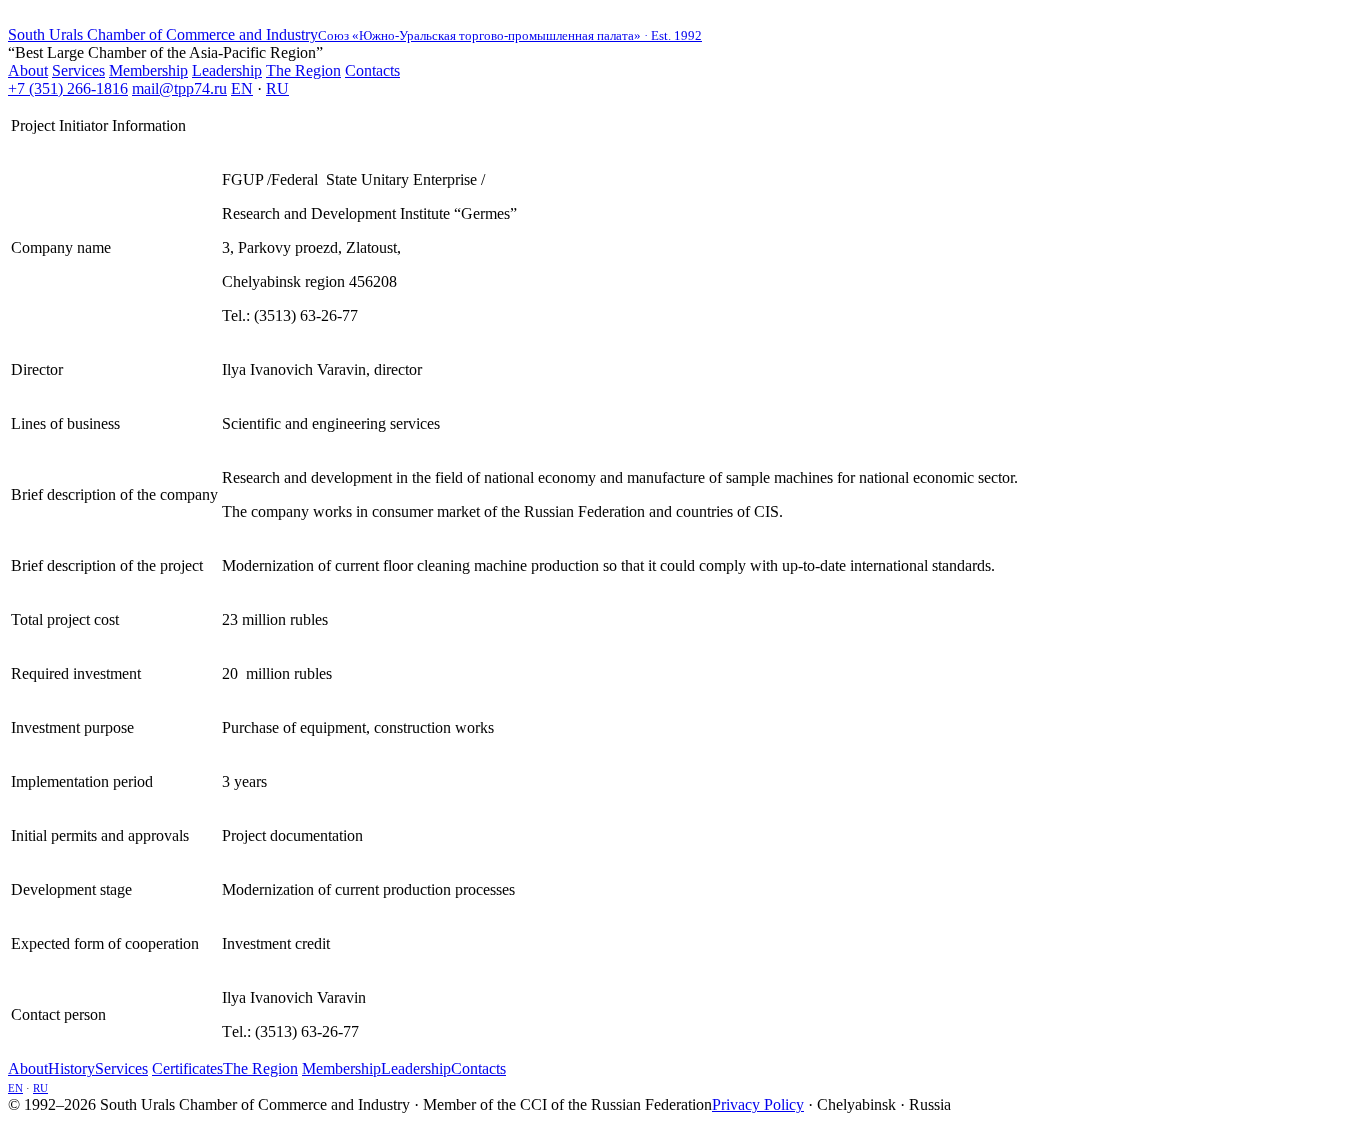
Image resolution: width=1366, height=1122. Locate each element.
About (28, 70)
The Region (303, 70)
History (71, 1068)
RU (277, 88)
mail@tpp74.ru (179, 88)
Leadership (227, 70)
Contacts (372, 70)
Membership (148, 70)
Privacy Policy (758, 1104)
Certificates (187, 1068)
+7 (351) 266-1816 (68, 88)
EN (242, 88)
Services (78, 70)
